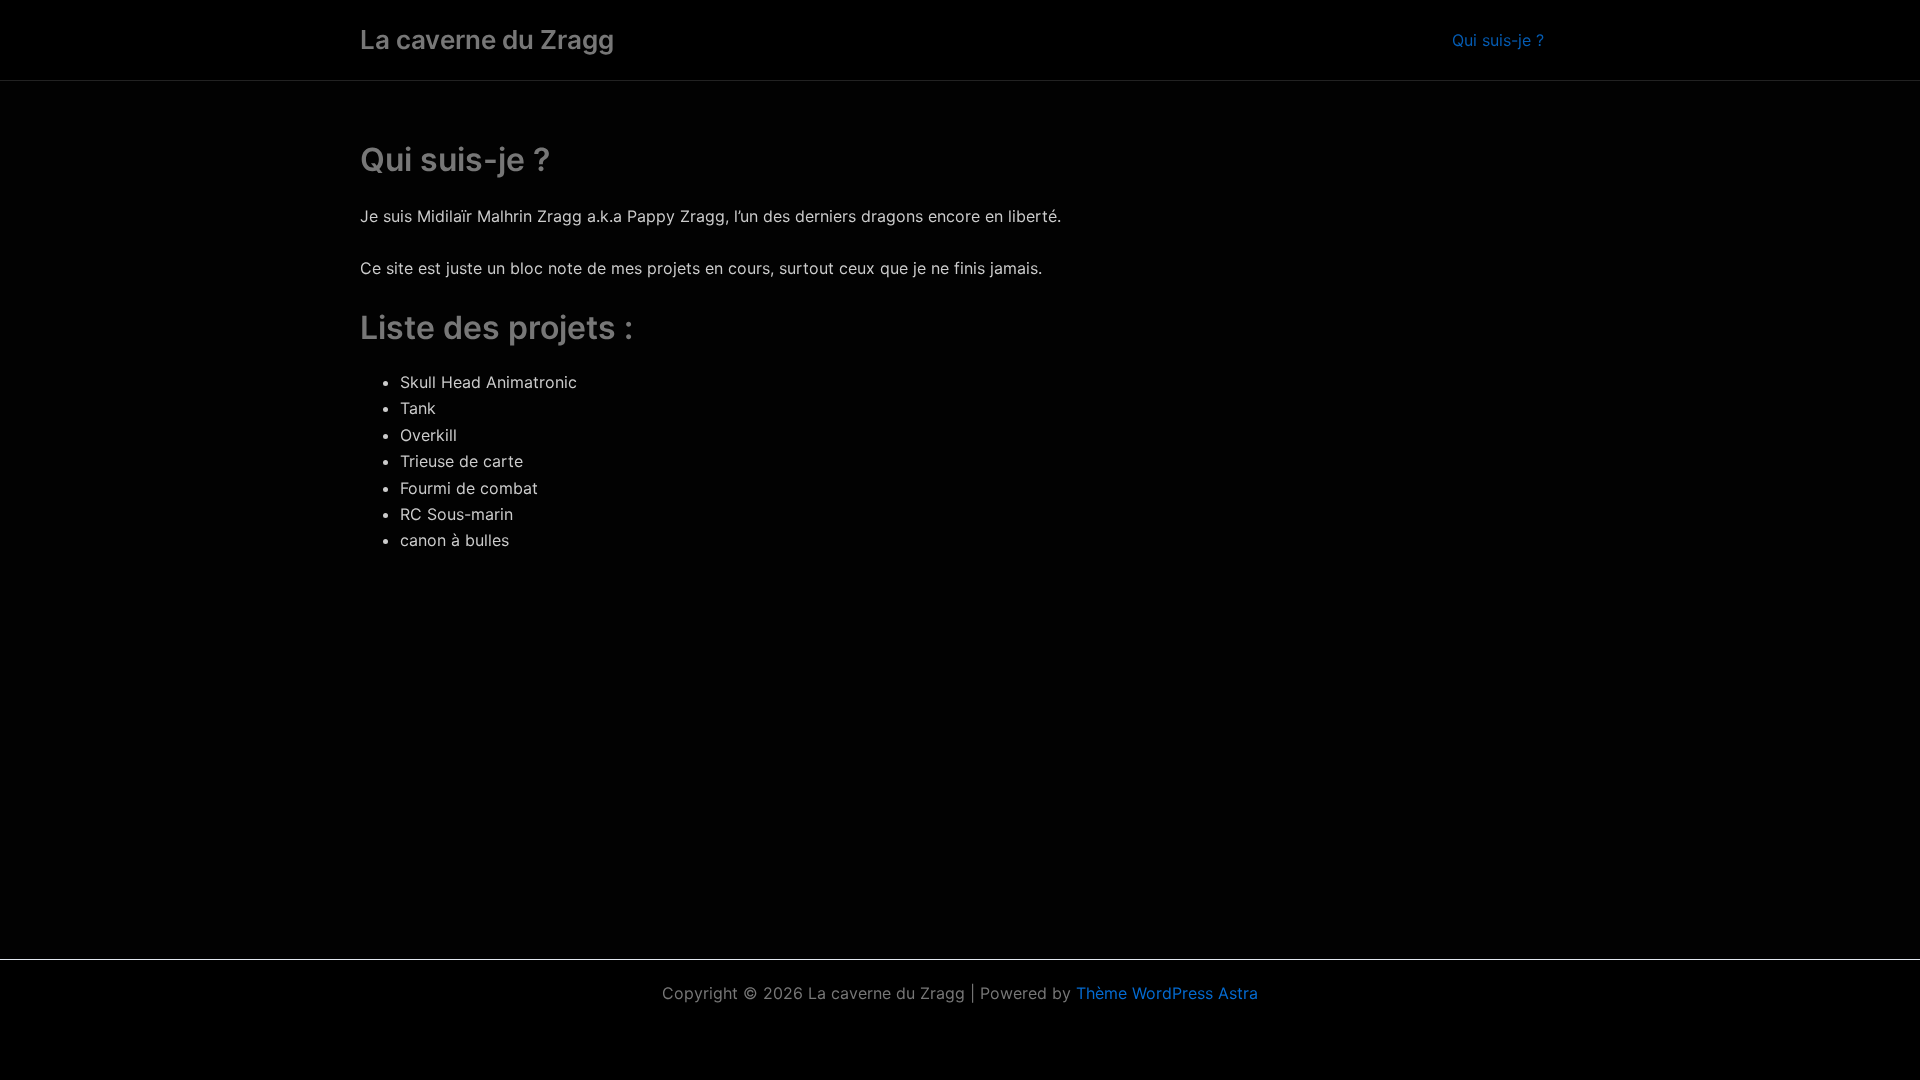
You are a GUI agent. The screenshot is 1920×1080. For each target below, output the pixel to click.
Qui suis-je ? (1498, 40)
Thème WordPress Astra (1167, 993)
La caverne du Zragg (487, 39)
